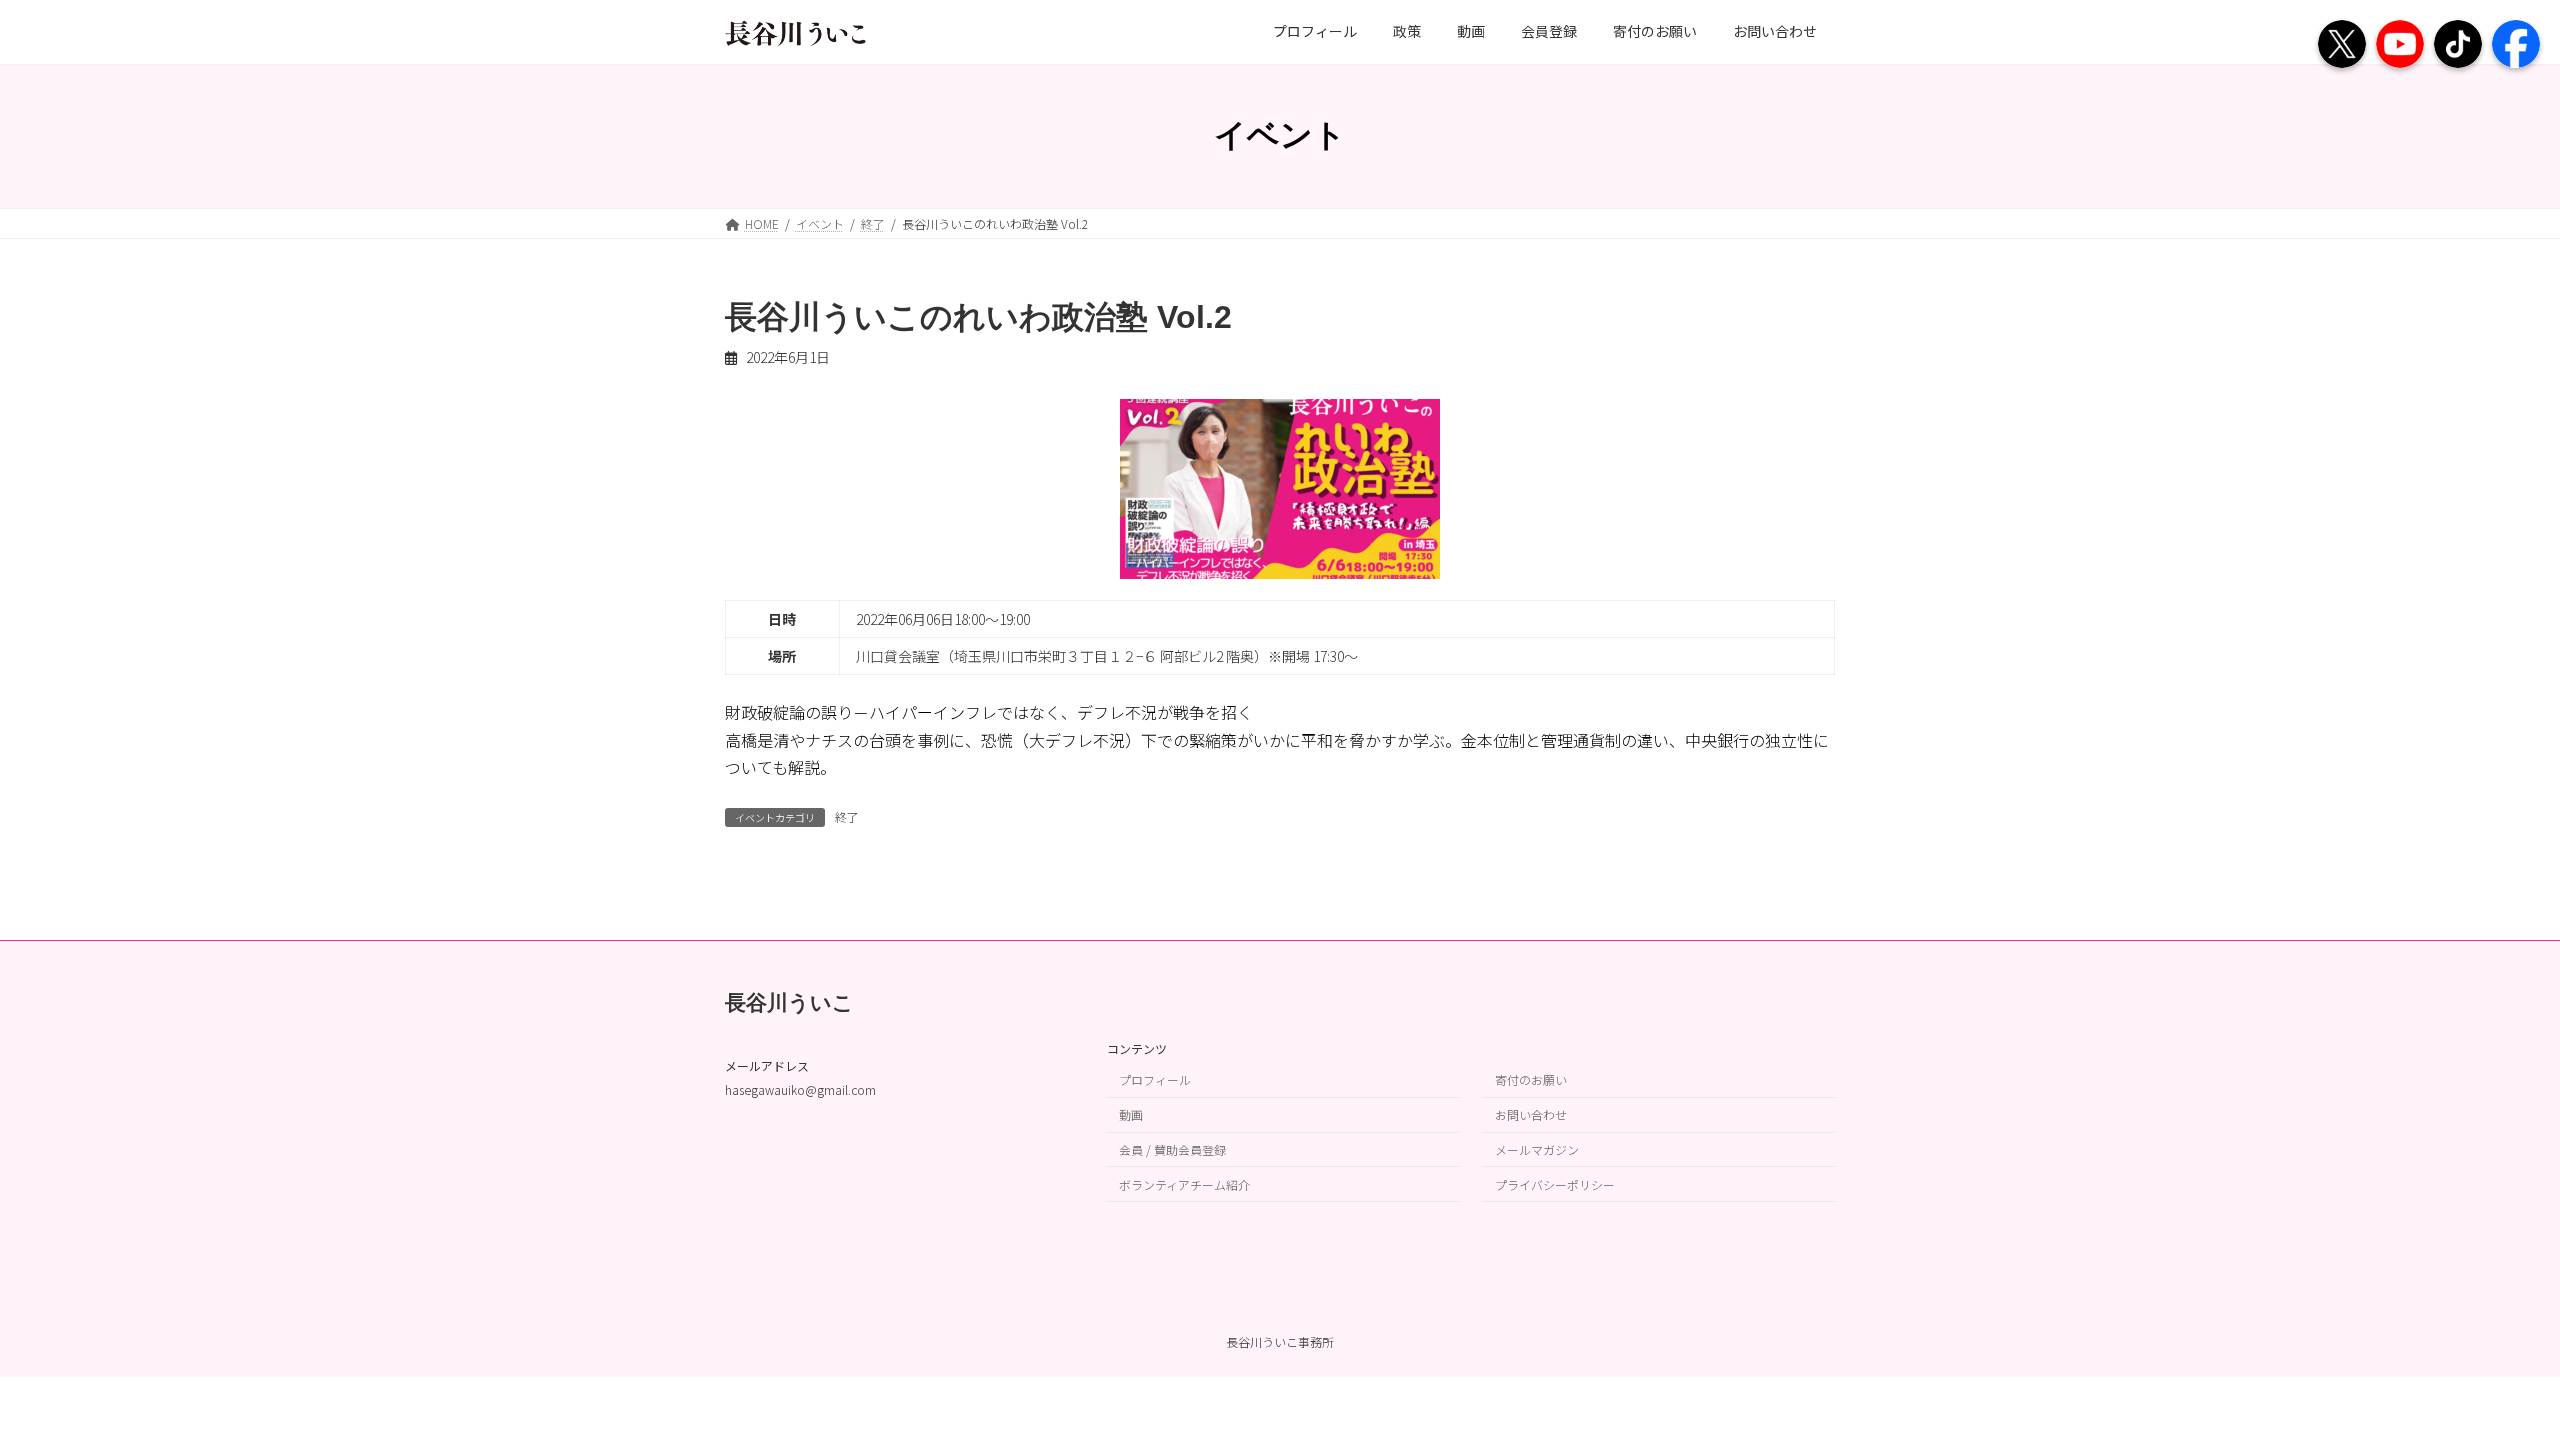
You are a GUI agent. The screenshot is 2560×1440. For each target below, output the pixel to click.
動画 (1131, 1114)
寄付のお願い (1531, 1080)
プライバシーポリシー (1555, 1184)
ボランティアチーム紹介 (1184, 1184)
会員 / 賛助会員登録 (1172, 1149)
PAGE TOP (2488, 1378)
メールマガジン (1537, 1149)
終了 (847, 816)
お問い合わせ (1531, 1114)
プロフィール (1155, 1080)
